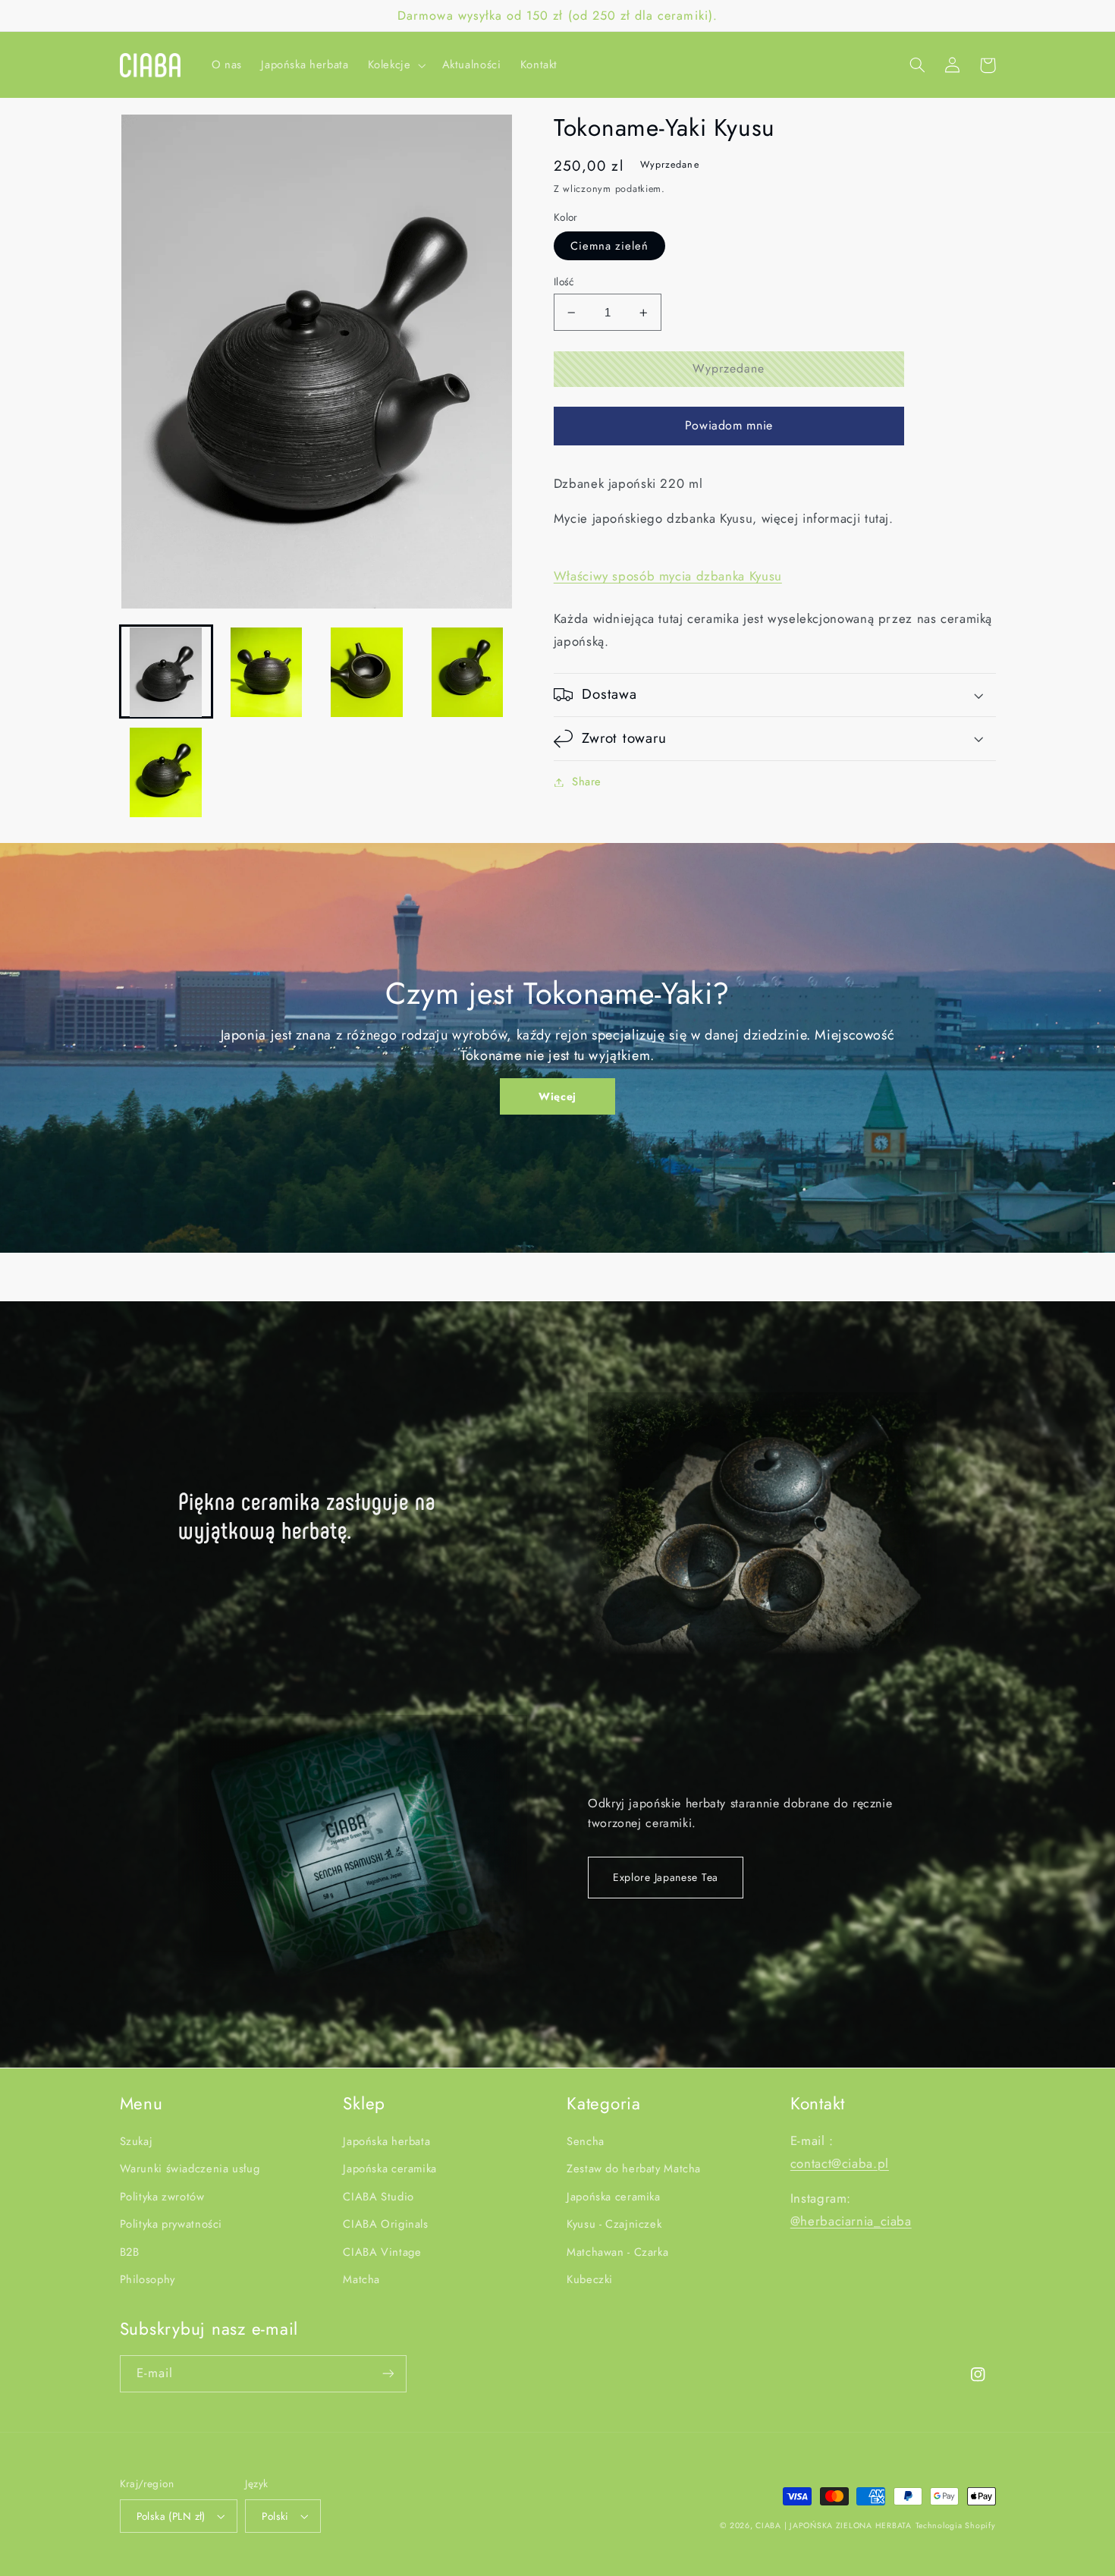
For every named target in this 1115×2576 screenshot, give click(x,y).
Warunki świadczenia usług (190, 2169)
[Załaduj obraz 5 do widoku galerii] (166, 772)
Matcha (361, 2279)
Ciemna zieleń (610, 246)
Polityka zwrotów (162, 2197)
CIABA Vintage (382, 2252)
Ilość (564, 282)
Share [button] (587, 782)
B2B (130, 2252)
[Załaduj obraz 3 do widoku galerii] (367, 672)
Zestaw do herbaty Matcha (634, 2169)
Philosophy (148, 2279)
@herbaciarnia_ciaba (851, 2221)
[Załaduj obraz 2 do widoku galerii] (266, 672)
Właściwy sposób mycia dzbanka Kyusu (668, 576)
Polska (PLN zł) (171, 2516)
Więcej (557, 1096)
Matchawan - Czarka (617, 2252)
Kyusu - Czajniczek (614, 2224)
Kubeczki (590, 2279)
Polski (275, 2516)
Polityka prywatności (171, 2224)
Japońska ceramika (390, 2169)
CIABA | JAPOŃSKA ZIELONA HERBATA (834, 2526)
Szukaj (137, 2141)
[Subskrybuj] (388, 2374)
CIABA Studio (378, 2197)
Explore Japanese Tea (666, 1877)
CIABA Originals (385, 2224)
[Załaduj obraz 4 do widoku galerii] (467, 672)
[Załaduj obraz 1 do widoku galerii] (166, 672)
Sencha (586, 2141)
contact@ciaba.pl (840, 2163)
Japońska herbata (386, 2141)
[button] (395, 65)
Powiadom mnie (729, 425)
